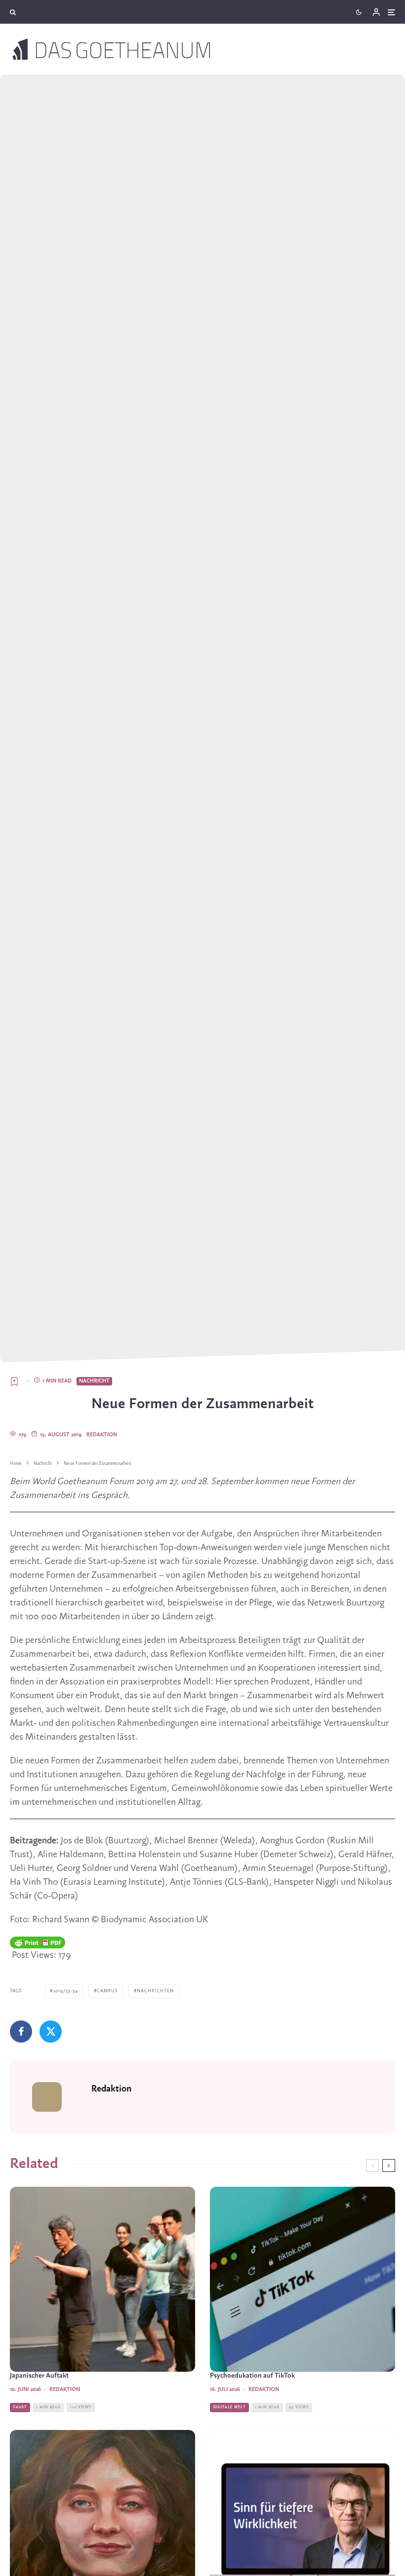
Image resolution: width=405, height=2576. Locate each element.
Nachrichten (155, 1991)
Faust (20, 2407)
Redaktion (102, 1435)
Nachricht (94, 1381)
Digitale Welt (229, 2407)
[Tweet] (51, 2032)
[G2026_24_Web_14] (102, 2279)
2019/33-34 (65, 1991)
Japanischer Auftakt (39, 2376)
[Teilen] (21, 2032)
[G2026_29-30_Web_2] (303, 2279)
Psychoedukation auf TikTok (252, 2376)
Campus (107, 1991)
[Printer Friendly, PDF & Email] (38, 1942)
